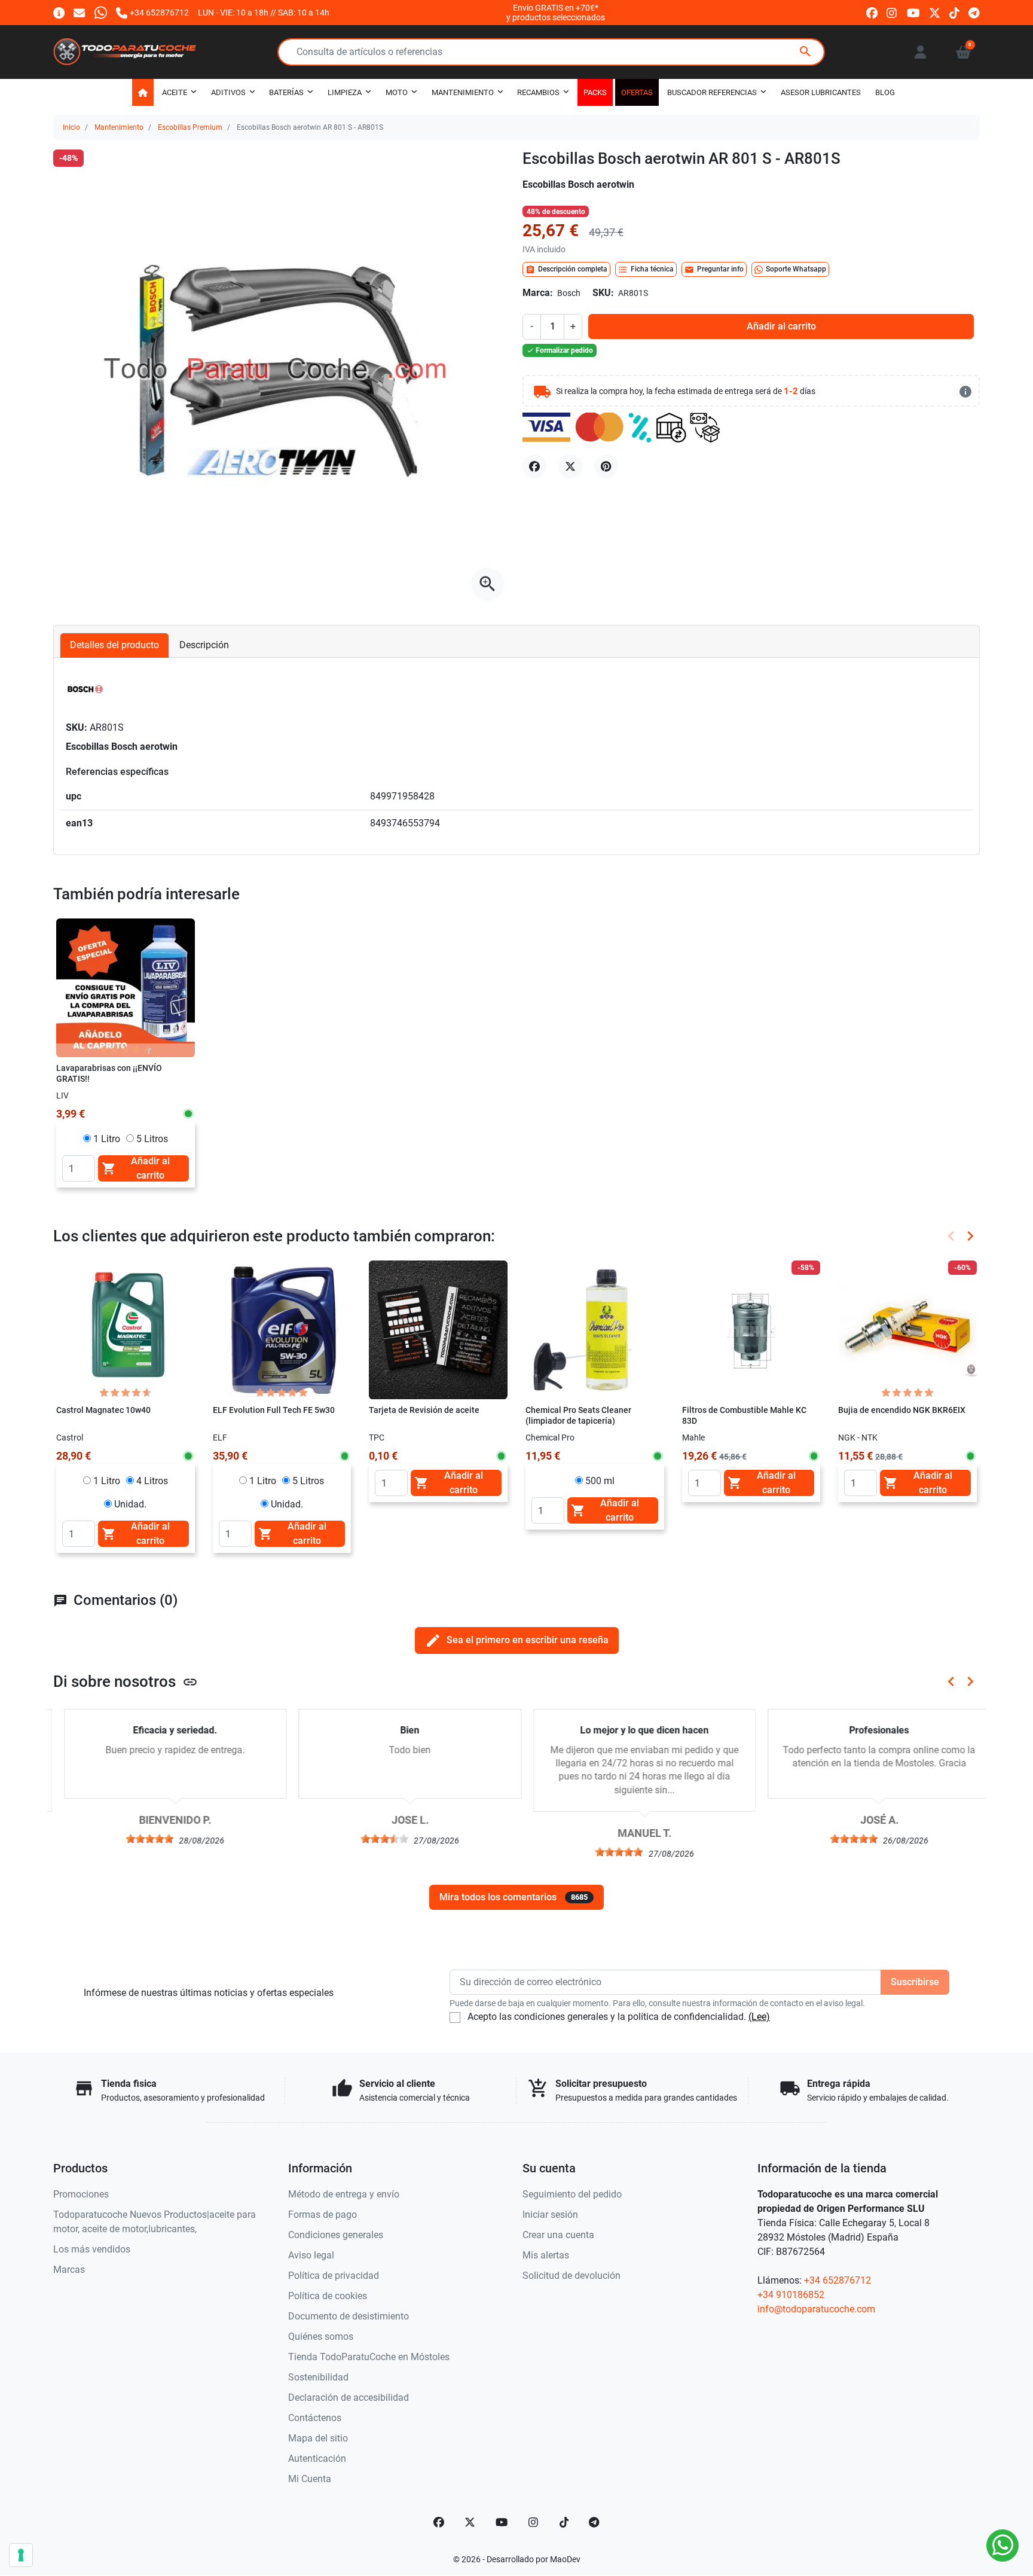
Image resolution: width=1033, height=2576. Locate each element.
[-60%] (907, 1329)
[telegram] (974, 12)
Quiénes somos (321, 2337)
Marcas (69, 2270)
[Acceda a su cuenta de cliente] (920, 52)
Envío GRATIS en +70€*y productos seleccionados (556, 13)
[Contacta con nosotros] (79, 12)
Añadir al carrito (781, 326)
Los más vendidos (92, 2249)
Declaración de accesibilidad (349, 2398)
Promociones (81, 2194)
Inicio (71, 127)
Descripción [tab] (204, 645)
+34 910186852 (791, 2295)
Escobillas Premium (190, 127)
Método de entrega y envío (344, 2194)
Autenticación (317, 2459)
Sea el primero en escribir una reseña (517, 1640)
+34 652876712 (838, 2280)
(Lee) (759, 2017)
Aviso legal (311, 2255)
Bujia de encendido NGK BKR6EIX (902, 1410)
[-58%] (751, 1329)
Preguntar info (714, 270)
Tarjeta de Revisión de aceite (424, 1410)
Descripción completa (566, 270)
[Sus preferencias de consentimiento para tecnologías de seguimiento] (21, 2555)
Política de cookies (328, 2296)
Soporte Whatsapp (796, 269)
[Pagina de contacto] (59, 12)
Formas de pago (323, 2215)
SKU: (603, 293)
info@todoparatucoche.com (816, 2309)
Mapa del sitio (318, 2438)
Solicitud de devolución (571, 2276)
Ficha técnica (646, 270)
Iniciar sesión (550, 2215)
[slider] (139, 1839)
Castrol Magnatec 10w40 (103, 1410)
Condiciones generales (336, 2235)
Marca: (538, 293)
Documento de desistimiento (349, 2316)
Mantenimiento (119, 127)
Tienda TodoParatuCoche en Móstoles (369, 2357)
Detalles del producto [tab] (114, 645)
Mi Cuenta (310, 2479)
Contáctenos (315, 2418)
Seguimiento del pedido (572, 2194)
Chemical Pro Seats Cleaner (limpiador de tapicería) (578, 1416)
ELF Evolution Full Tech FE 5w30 (274, 1410)
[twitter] (935, 12)
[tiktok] (954, 12)
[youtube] (913, 12)
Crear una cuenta (558, 2235)
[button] (963, 52)
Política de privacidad (334, 2276)
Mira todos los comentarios (514, 1897)
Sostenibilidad (318, 2377)
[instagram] (892, 12)
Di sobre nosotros (126, 1681)
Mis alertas (546, 2255)
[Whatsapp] (101, 12)
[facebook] (872, 12)
